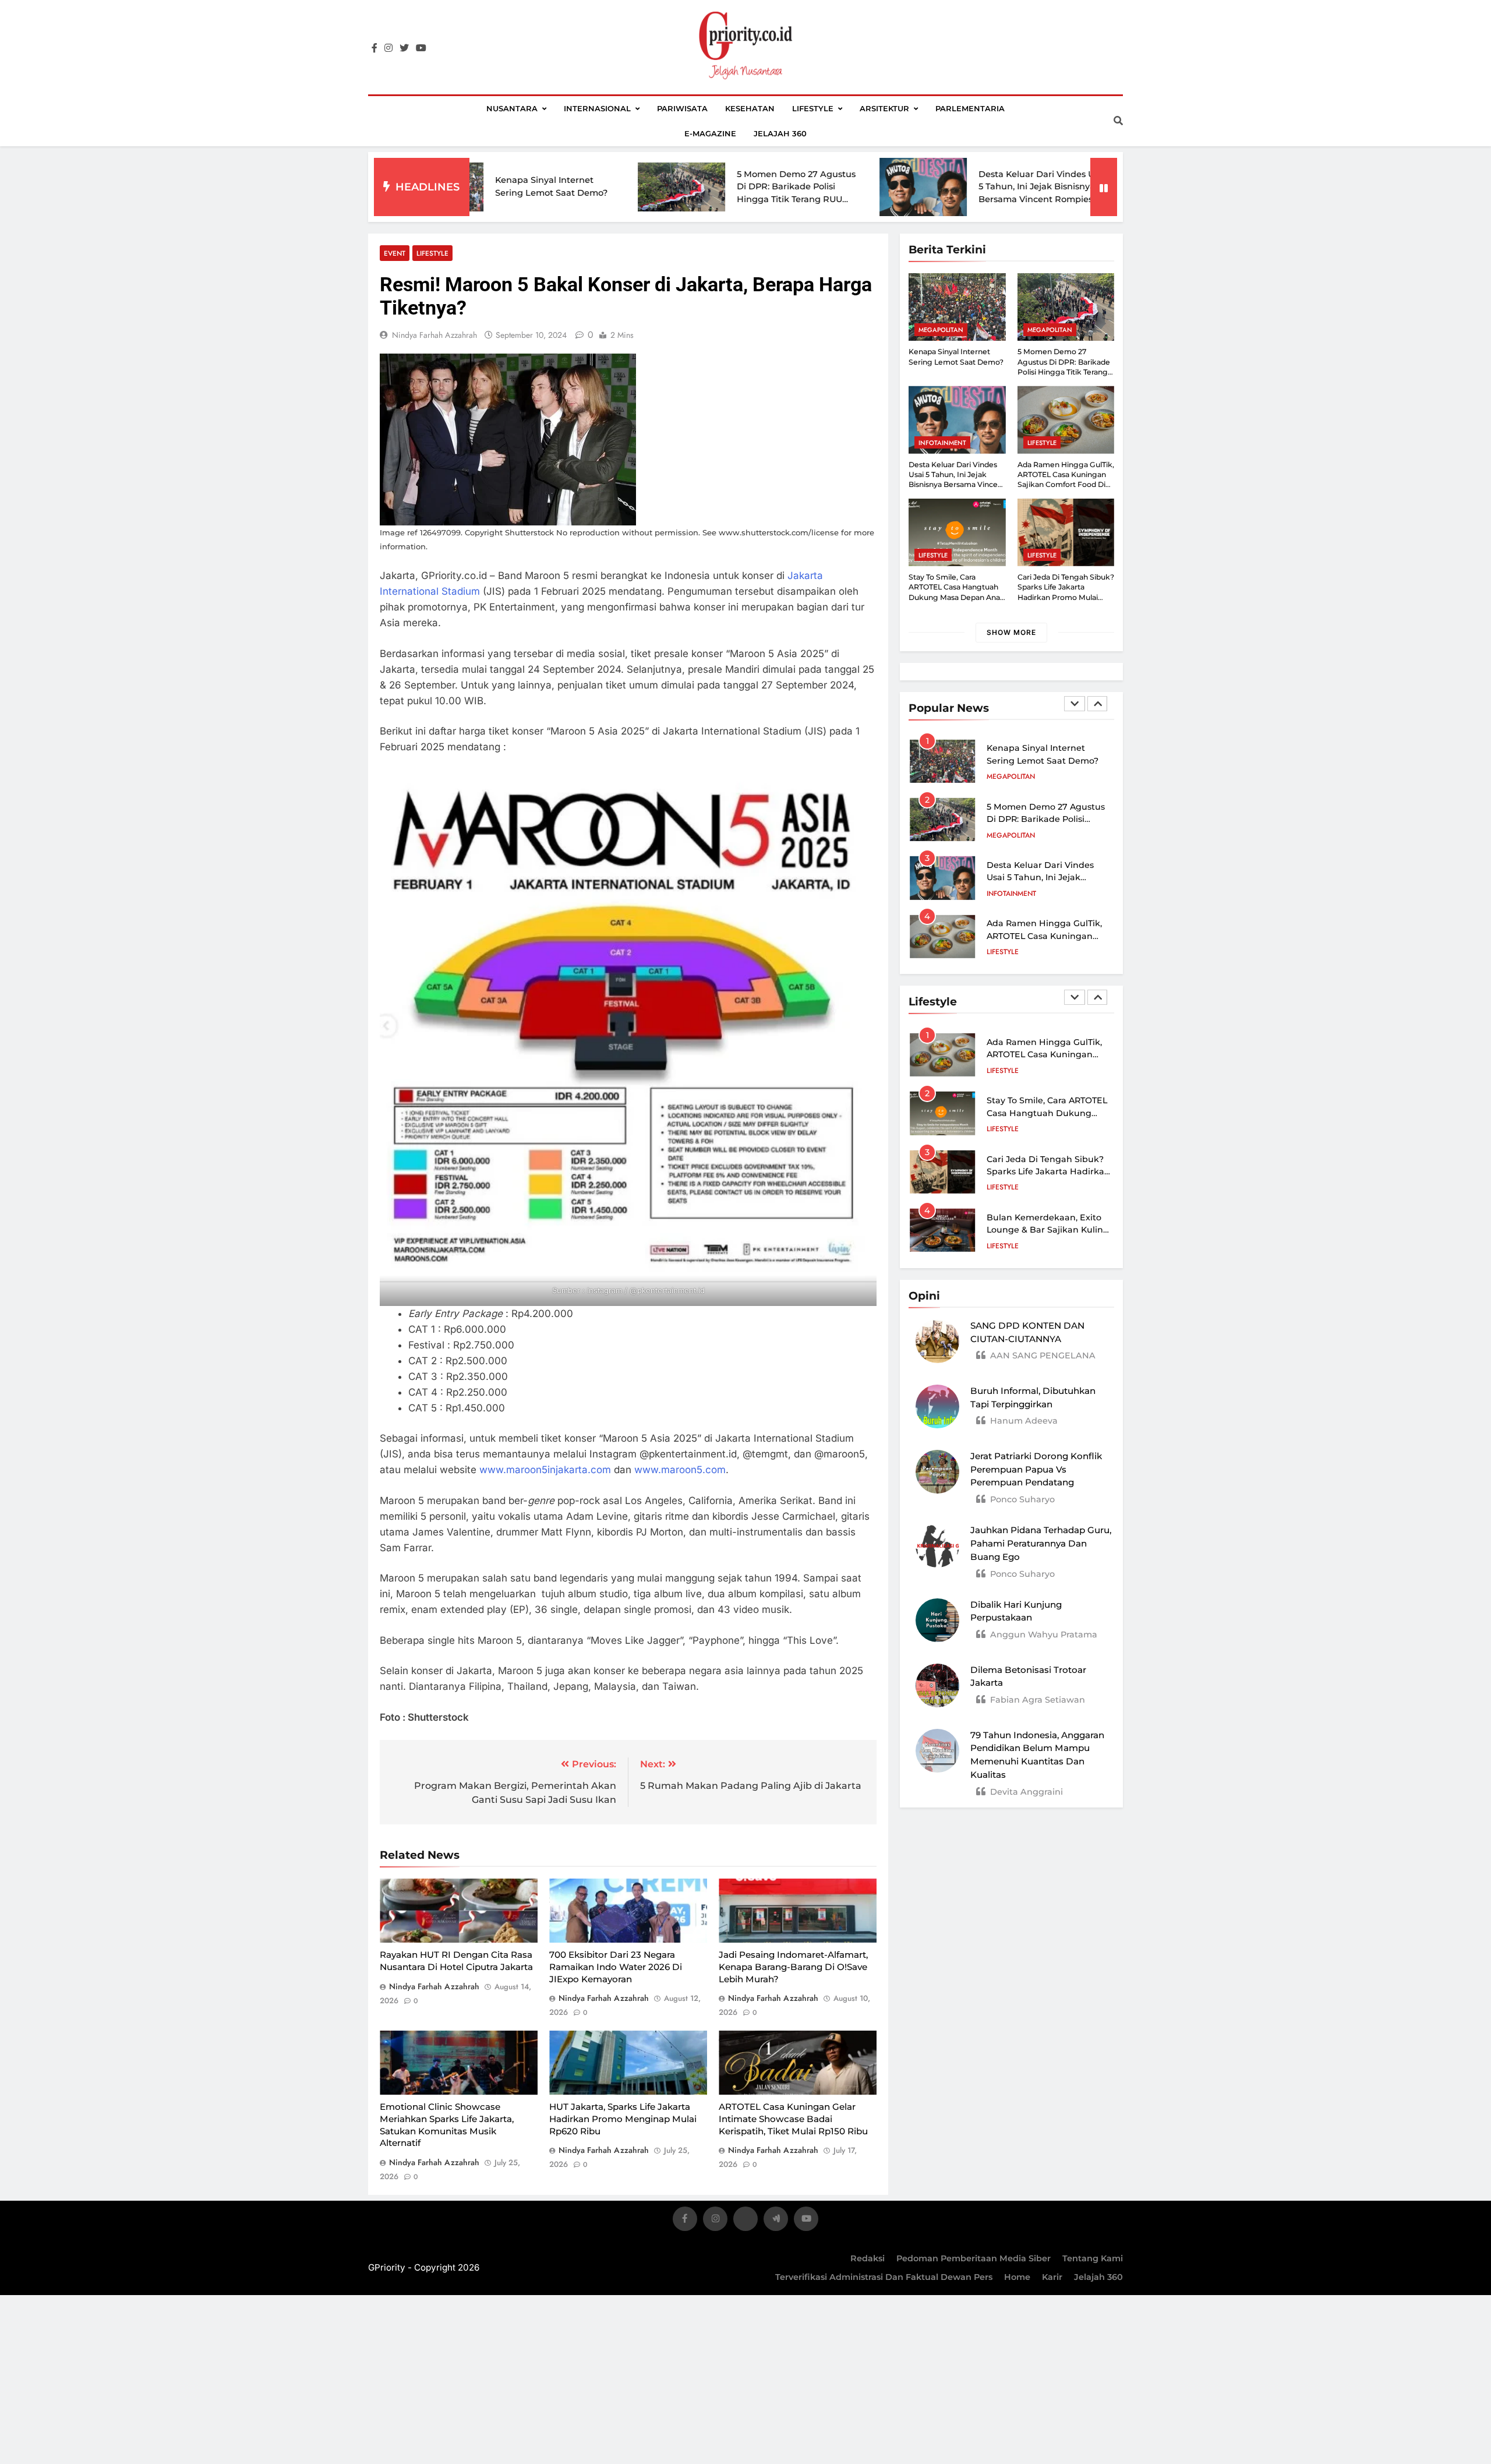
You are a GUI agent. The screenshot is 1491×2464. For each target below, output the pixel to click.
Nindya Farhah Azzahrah (434, 335)
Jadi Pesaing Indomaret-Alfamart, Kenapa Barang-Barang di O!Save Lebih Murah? (793, 1967)
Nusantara (512, 108)
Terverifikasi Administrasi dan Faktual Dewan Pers (884, 2277)
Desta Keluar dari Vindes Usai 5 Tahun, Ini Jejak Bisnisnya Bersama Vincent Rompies (909, 187)
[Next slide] (1097, 704)
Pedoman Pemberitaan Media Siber (974, 2258)
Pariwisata (682, 108)
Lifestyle (813, 108)
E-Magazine (710, 133)
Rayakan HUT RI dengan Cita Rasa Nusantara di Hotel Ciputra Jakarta (456, 1961)
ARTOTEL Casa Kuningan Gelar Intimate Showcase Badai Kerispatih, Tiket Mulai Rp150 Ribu (793, 2119)
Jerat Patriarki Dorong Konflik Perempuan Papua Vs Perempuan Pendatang (1036, 1469)
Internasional (597, 108)
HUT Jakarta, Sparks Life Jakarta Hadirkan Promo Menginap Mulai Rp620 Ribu (623, 2119)
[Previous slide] (1075, 704)
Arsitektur (884, 108)
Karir (1052, 2277)
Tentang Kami (1093, 2258)
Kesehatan (750, 108)
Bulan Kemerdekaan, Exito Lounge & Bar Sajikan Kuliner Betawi (1049, 1230)
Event (395, 253)
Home (1017, 2277)
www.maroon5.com (680, 1470)
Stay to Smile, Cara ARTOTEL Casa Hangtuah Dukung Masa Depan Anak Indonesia (1048, 936)
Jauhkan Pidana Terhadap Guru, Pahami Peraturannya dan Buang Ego (1041, 1543)
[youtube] (421, 48)
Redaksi (868, 2258)
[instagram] (388, 48)
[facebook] (374, 48)
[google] (776, 2221)
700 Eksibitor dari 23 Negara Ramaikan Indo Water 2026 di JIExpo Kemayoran (616, 1967)
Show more (1011, 632)
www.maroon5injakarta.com (545, 1470)
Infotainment (942, 443)
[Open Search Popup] (1118, 121)
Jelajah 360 (780, 133)
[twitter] (404, 48)
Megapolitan (941, 330)
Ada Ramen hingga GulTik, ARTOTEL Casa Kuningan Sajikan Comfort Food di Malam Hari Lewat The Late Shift (1066, 485)
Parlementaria (970, 108)
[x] (745, 2221)
